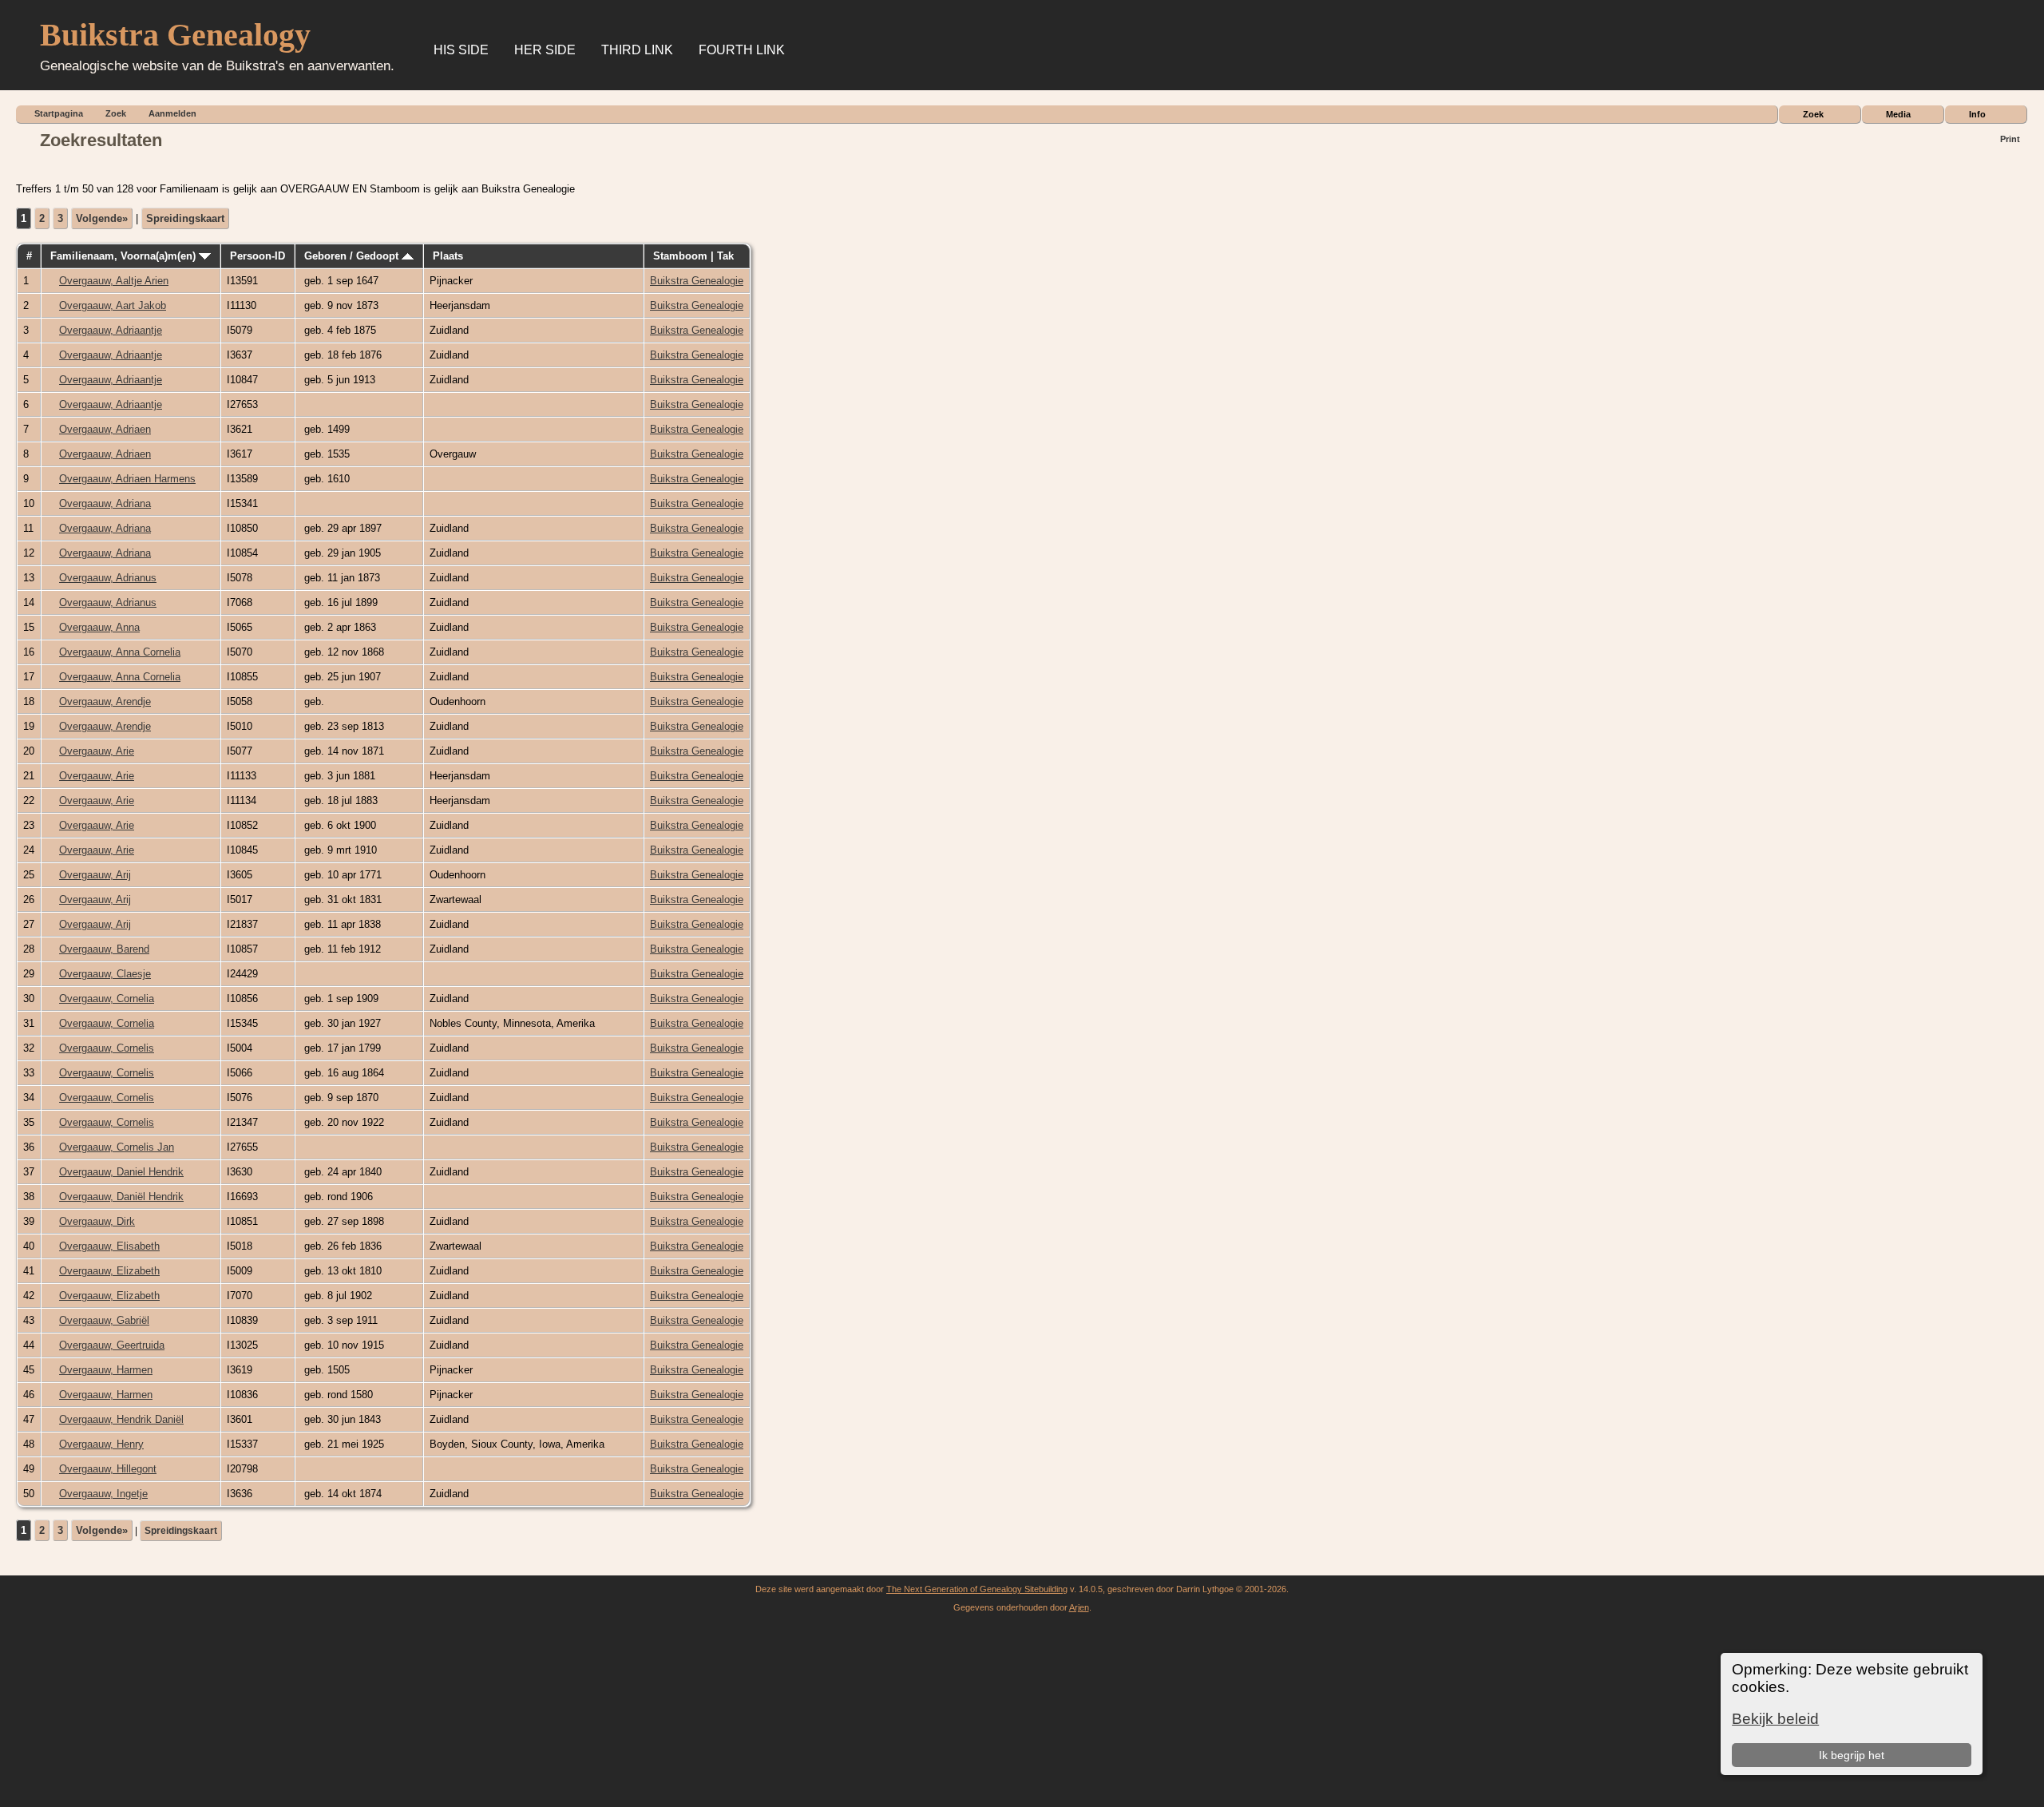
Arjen (1079, 1607)
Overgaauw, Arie (97, 751)
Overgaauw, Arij (95, 875)
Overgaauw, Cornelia (107, 999)
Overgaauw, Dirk (97, 1221)
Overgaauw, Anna (99, 627)
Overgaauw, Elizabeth (109, 1271)
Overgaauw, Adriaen (105, 429)
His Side (461, 50)
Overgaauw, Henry (101, 1444)
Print (2010, 139)
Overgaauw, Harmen (106, 1370)
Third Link (637, 50)
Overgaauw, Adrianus (108, 578)
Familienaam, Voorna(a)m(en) (125, 256)
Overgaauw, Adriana (105, 503)
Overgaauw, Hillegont (108, 1469)
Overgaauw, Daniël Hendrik (121, 1197)
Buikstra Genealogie (697, 281)
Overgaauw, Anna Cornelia (120, 652)
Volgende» (102, 218)
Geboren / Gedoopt (353, 256)
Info (1977, 114)
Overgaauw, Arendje (105, 701)
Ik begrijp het (1852, 1755)
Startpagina (59, 113)
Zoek (1813, 114)
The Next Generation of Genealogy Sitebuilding (977, 1589)
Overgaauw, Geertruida (112, 1345)
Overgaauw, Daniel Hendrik (121, 1172)
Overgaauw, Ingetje (103, 1494)
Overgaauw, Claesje (105, 974)
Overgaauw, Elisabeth (109, 1246)
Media (1898, 114)
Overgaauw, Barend (104, 949)
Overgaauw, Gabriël (104, 1320)
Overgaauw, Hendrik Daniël (121, 1419)
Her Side (545, 50)
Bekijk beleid (1775, 1719)
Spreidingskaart (185, 218)
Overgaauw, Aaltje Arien (114, 281)
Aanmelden (172, 113)
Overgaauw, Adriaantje (111, 330)
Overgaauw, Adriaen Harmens (127, 479)
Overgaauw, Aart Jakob (113, 305)
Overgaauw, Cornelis (107, 1048)
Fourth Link (742, 50)
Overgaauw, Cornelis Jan (117, 1147)
